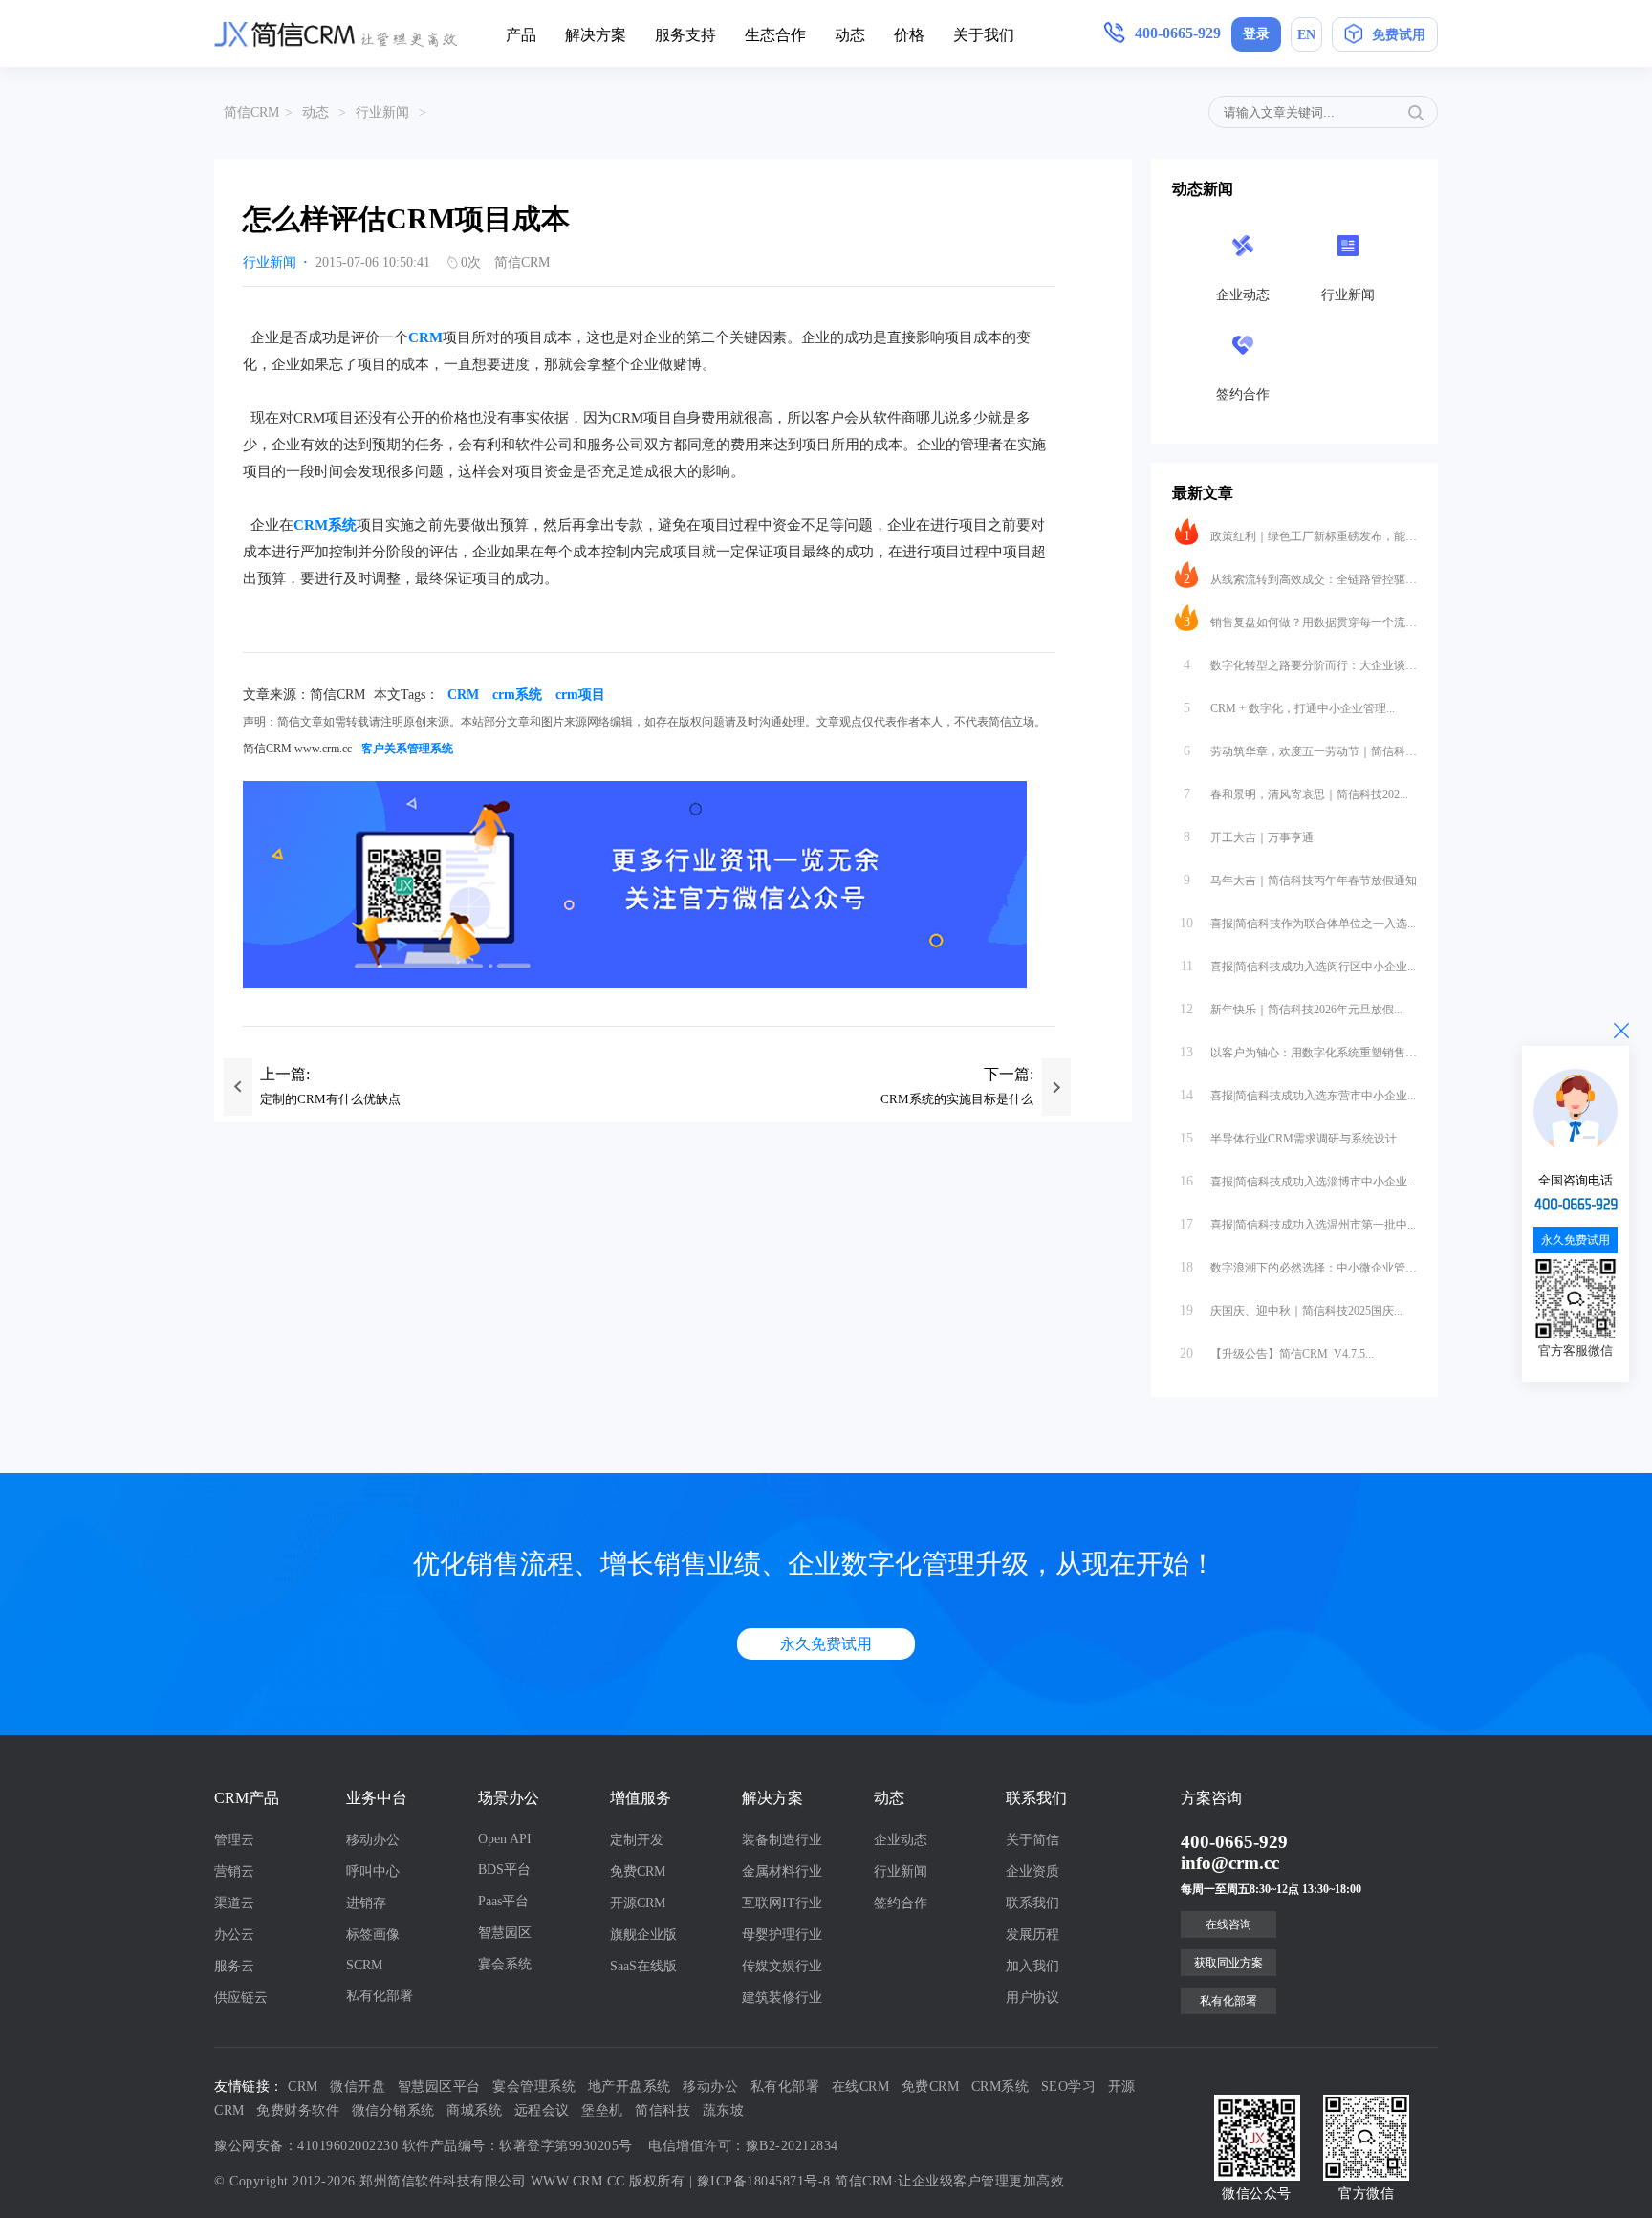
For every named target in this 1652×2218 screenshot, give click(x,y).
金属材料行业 (782, 1871)
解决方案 (596, 35)
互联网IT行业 (782, 1903)
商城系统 (474, 2110)
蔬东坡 (724, 2110)
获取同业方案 (1228, 1963)
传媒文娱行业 (782, 1966)
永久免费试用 (826, 1644)
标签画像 (373, 1935)
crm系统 (517, 695)
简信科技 (663, 2110)
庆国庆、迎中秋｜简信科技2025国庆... (1291, 1310)
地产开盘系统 (630, 2087)
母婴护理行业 (782, 1935)
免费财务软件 (298, 2110)
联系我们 (1032, 1903)
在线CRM (861, 2087)
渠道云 (234, 1903)
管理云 (234, 1840)
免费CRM (638, 1871)
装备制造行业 (782, 1840)
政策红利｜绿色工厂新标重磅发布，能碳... (1300, 536)
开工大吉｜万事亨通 (1249, 837)
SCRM (364, 1965)
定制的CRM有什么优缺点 (330, 1099)
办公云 (234, 1935)
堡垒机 (602, 2110)
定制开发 (637, 1840)
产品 (521, 35)
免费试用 (1399, 35)
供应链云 (241, 1998)
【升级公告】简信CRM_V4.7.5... (1277, 1353)
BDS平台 (504, 1870)
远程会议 (542, 2110)
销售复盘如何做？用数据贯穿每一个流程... (1300, 622)
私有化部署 (380, 1996)
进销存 (366, 1903)
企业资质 (1032, 1871)
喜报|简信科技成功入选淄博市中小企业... (1298, 1181)
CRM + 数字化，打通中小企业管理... (1290, 708)
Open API (505, 1839)
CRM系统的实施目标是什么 (957, 1099)
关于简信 (1032, 1840)
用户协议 (1032, 1998)
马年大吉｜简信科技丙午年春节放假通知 (1300, 880)
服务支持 (685, 35)
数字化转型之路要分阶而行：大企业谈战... (1300, 665)
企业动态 (901, 1840)
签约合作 (901, 1903)
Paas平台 (503, 1901)
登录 (1256, 34)
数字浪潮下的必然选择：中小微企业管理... (1298, 1267)
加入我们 (1032, 1966)
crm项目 (580, 695)
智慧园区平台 (439, 2087)
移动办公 (373, 1840)
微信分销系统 (393, 2110)
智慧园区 (505, 1933)
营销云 (234, 1871)
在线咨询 (1228, 1924)
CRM (425, 337)
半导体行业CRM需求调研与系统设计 (1288, 1138)
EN (1306, 35)
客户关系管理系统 (407, 749)
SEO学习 (1069, 2087)
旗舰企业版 (643, 1935)
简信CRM (251, 112)
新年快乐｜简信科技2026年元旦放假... (1291, 1009)
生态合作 (775, 35)
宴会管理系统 (534, 2087)
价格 (909, 35)
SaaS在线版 (643, 1966)
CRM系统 (325, 525)
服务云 (234, 1966)
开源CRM (638, 1903)
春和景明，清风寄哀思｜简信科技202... (1296, 794)
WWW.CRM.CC (578, 2181)
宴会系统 (505, 1964)
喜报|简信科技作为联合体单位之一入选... (1298, 923)
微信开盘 (358, 2087)
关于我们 (984, 35)
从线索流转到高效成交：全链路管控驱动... (1300, 579)
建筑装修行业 (782, 1998)
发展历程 (1032, 1935)
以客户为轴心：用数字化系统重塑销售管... (1298, 1052)
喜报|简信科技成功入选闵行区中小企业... (1299, 966)
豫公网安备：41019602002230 (306, 2146)
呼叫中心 (373, 1871)
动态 (850, 35)
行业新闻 (382, 112)
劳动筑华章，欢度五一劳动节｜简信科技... (1300, 751)
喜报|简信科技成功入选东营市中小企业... (1298, 1095)
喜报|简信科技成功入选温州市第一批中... (1298, 1224)
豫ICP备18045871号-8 (764, 2181)
